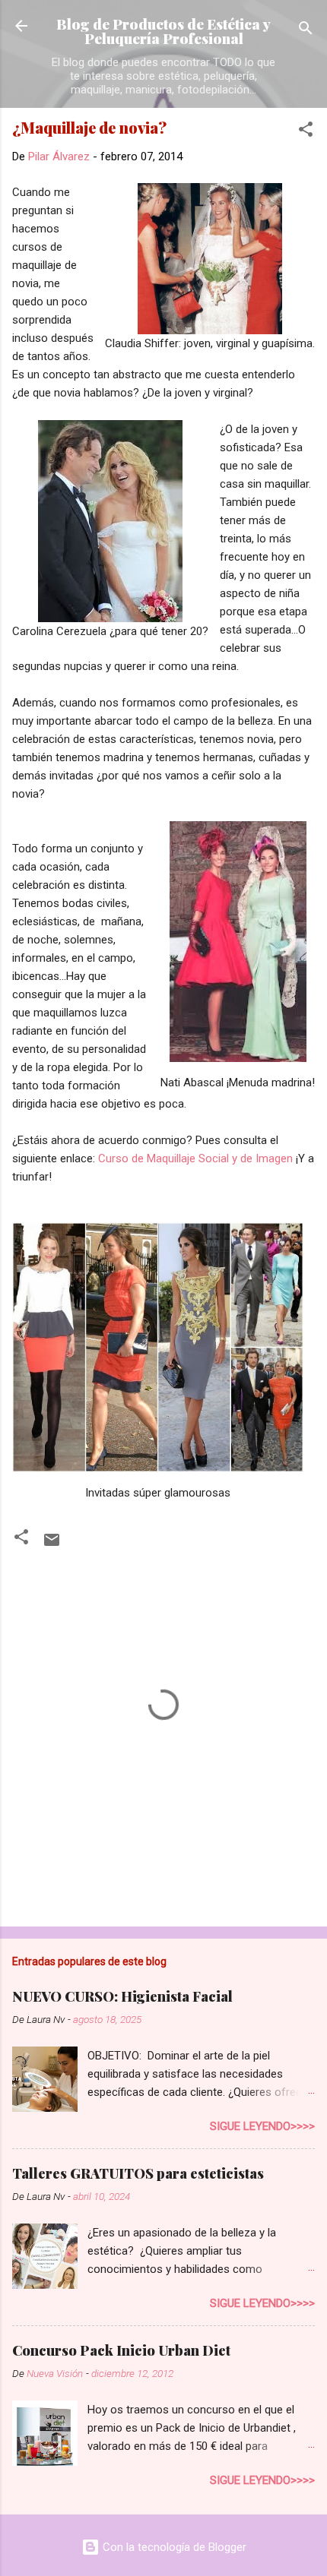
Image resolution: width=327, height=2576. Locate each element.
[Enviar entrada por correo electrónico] (52, 1545)
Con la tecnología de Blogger (173, 2547)
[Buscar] (306, 31)
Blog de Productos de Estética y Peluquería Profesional (163, 31)
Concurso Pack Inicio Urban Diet (121, 2350)
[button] (306, 132)
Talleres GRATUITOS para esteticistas (138, 2173)
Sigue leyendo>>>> (262, 2126)
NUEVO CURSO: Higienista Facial (122, 1996)
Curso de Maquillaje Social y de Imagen (195, 1158)
